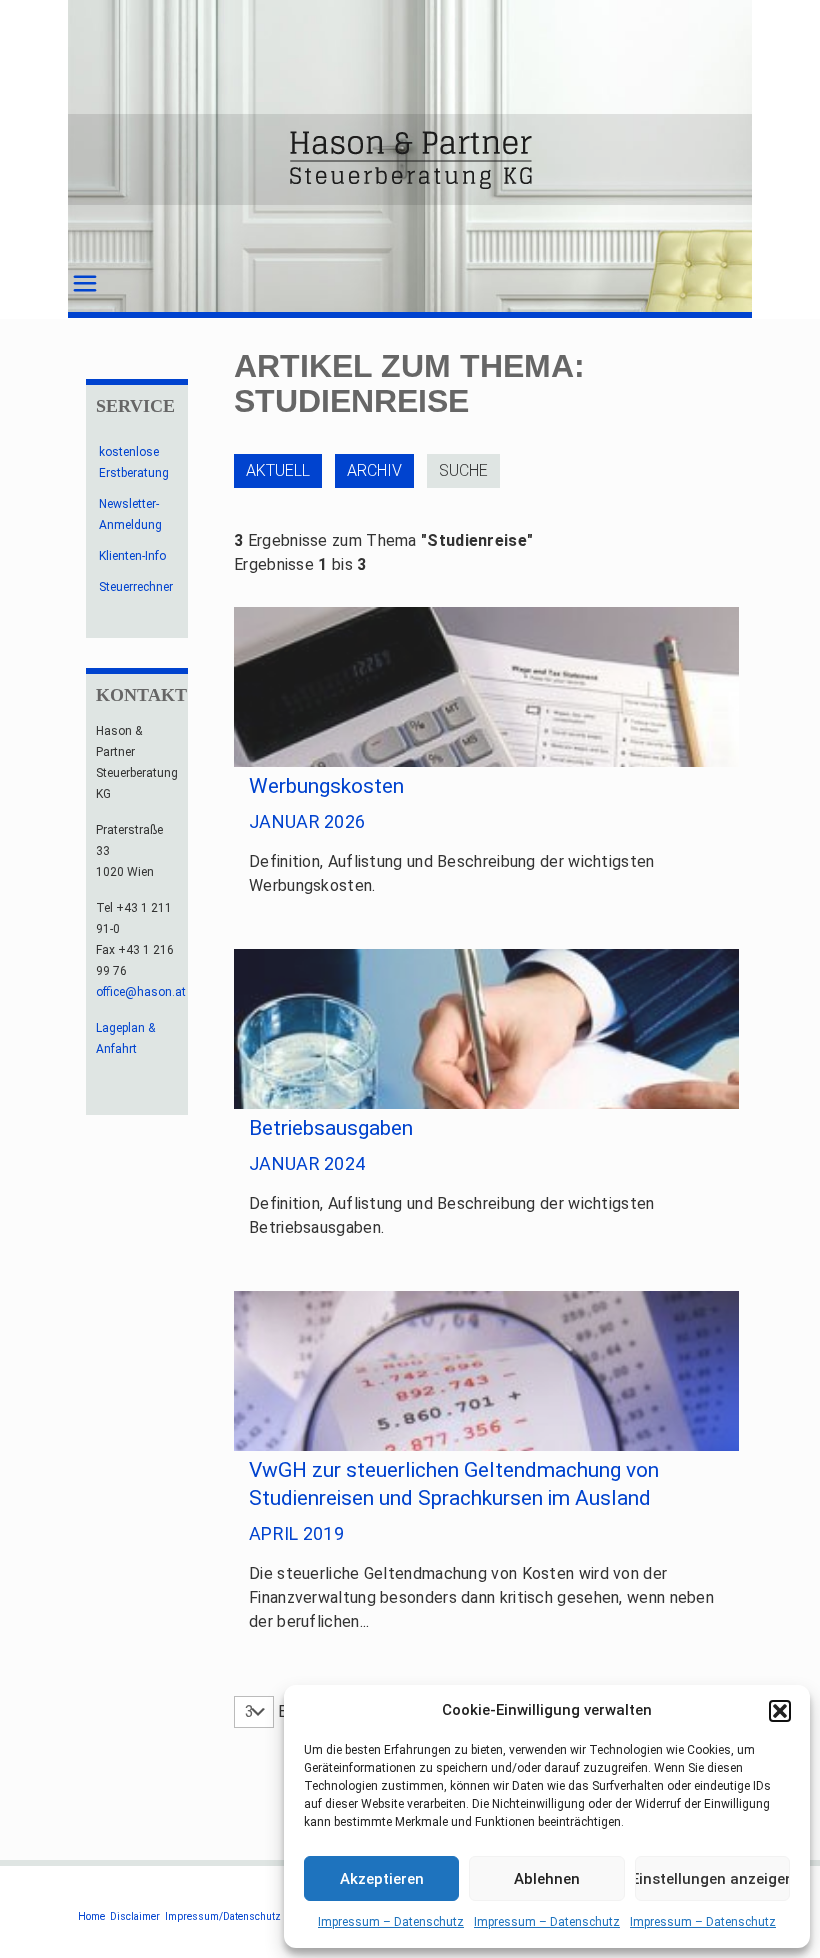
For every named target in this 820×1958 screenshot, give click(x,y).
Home (91, 1916)
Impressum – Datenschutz (391, 1922)
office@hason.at (141, 992)
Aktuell (278, 470)
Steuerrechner (136, 587)
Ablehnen (547, 1879)
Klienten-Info (132, 556)
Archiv (374, 470)
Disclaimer (135, 1916)
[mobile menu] (85, 284)
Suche (463, 470)
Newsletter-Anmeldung (130, 514)
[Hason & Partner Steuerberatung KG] (410, 159)
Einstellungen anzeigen (712, 1879)
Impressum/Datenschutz (223, 1916)
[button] (780, 1711)
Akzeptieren (382, 1879)
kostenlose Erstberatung (134, 462)
